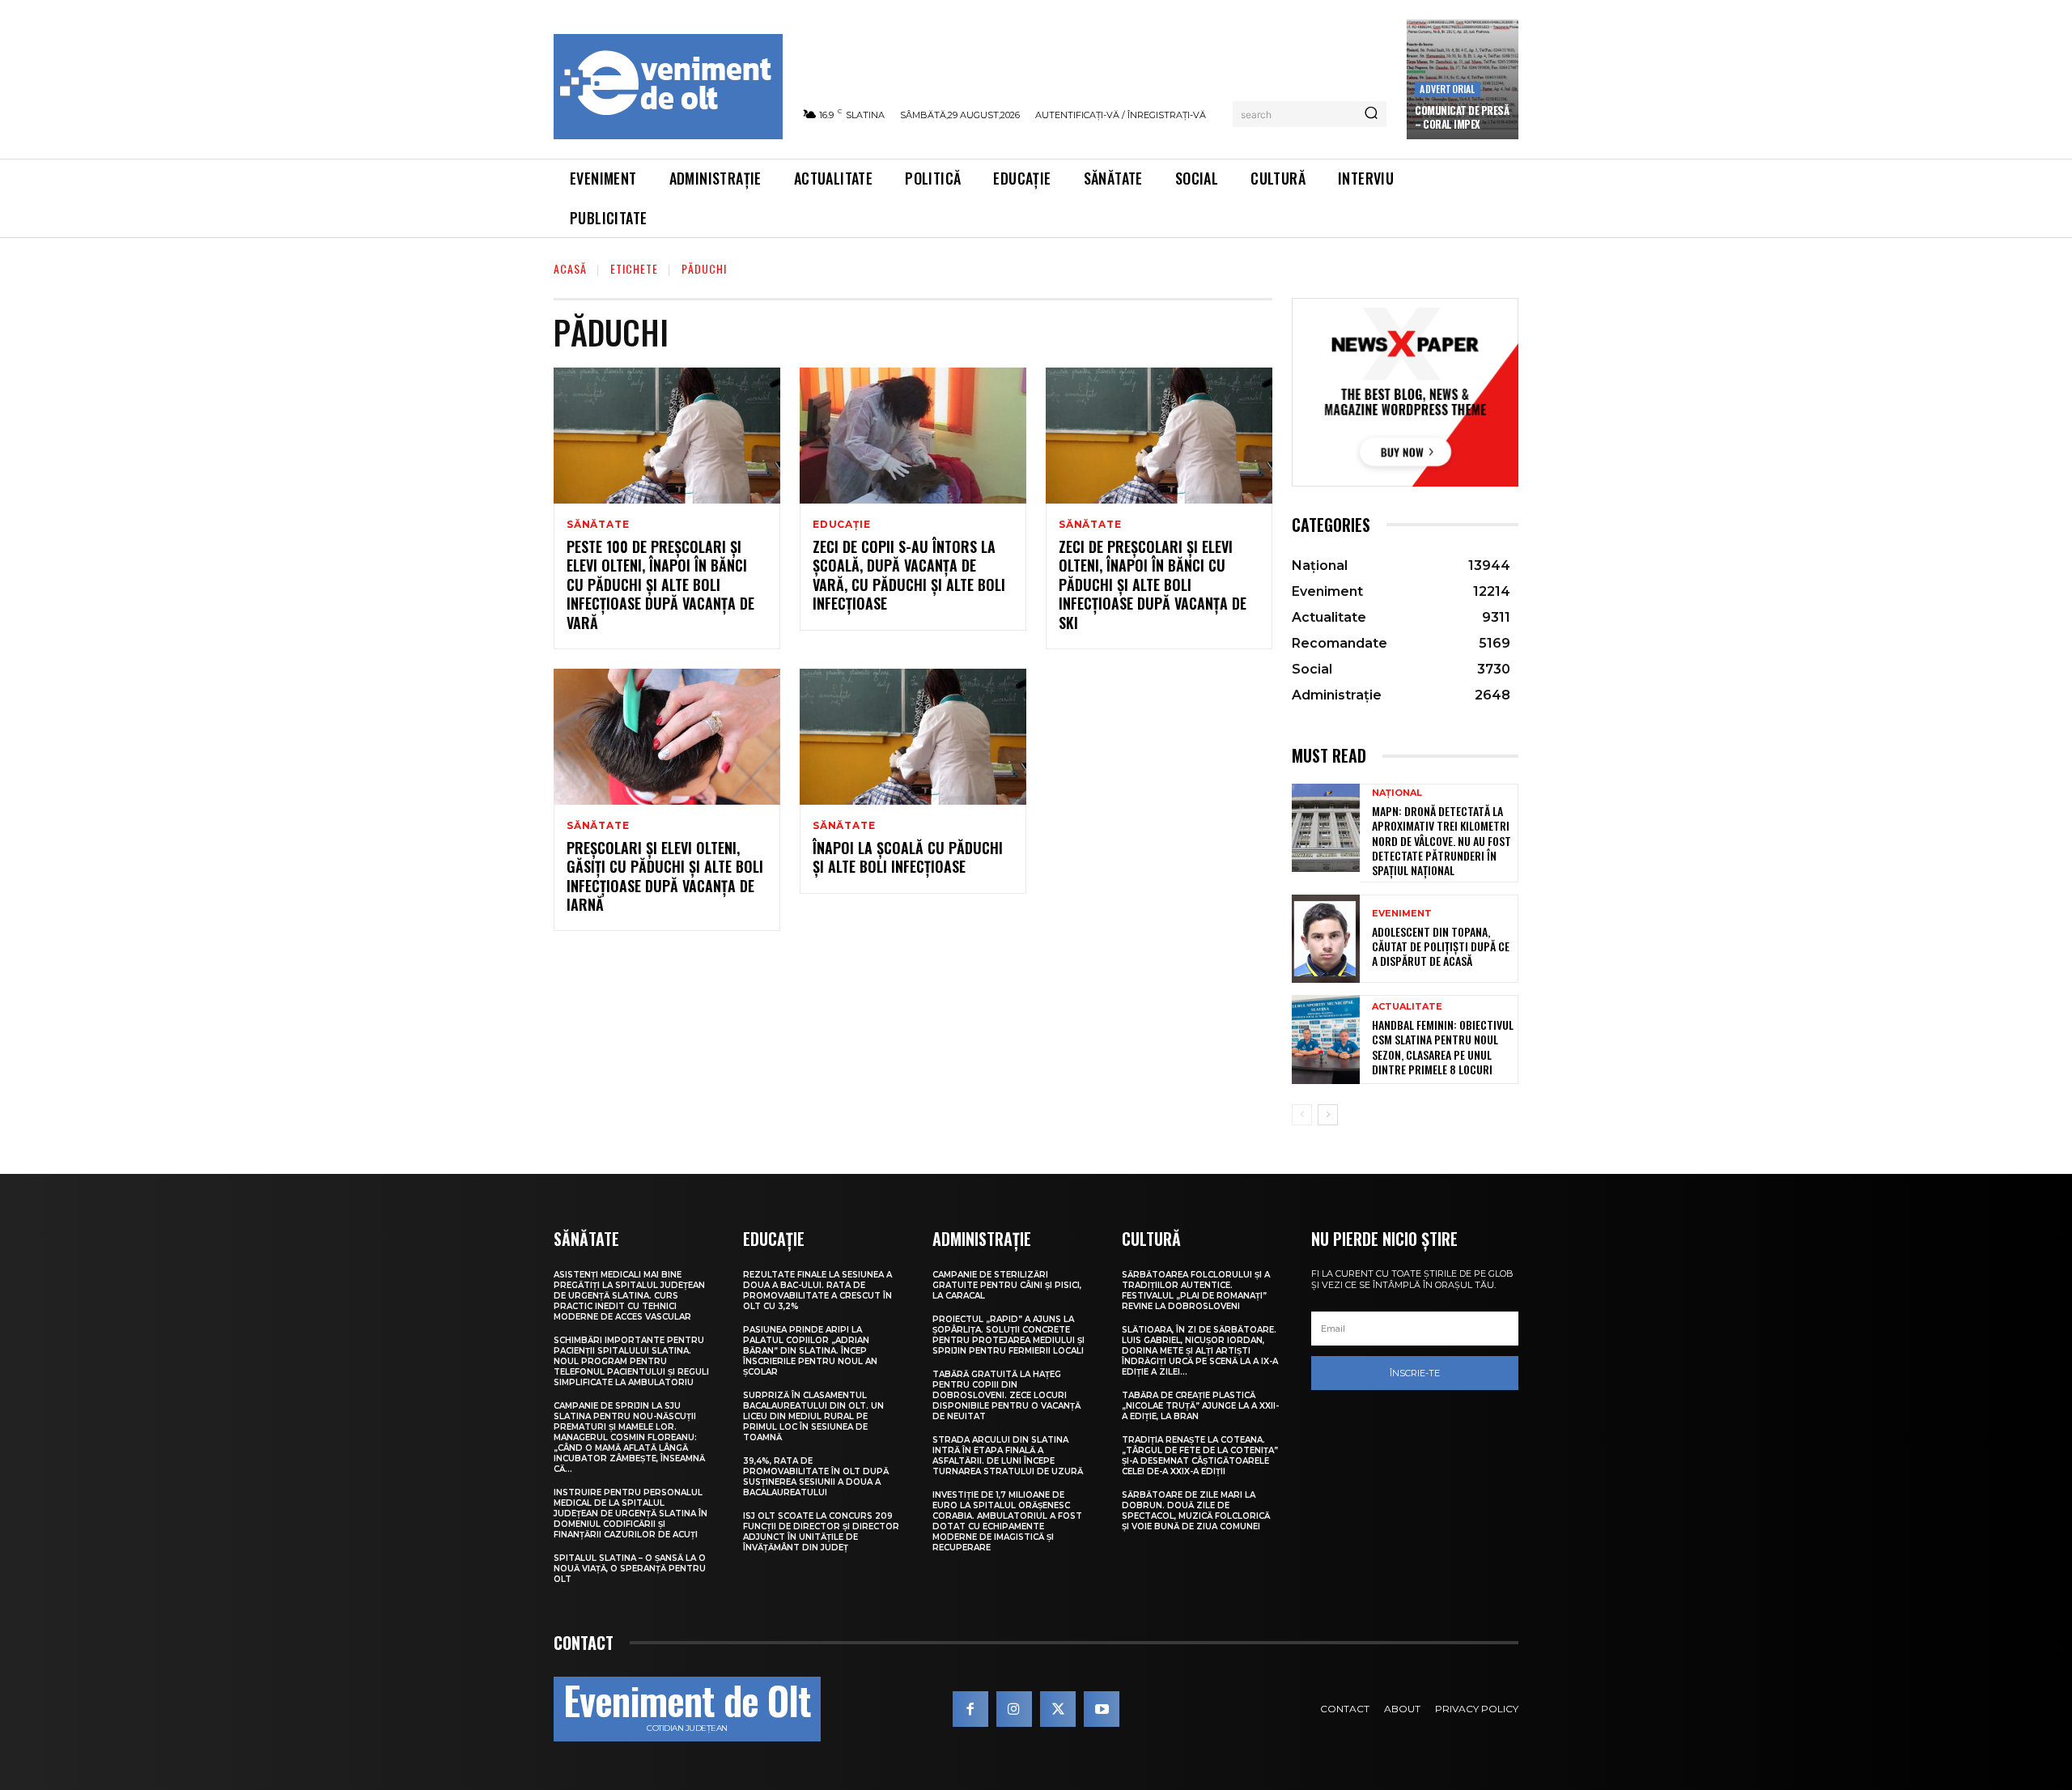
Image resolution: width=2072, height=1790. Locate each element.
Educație (841, 525)
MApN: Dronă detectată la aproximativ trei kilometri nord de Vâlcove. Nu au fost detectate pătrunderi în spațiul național (1441, 840)
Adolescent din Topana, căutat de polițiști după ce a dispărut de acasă (1441, 946)
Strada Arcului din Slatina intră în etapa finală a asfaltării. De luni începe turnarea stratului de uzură (1008, 1456)
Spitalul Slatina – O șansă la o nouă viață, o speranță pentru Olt (630, 1569)
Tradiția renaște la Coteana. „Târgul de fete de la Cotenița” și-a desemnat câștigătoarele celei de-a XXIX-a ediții (1200, 1456)
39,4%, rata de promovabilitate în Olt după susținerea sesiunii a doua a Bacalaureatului (816, 1477)
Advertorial (1447, 89)
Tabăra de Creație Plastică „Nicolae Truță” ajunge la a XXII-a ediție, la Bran (1200, 1406)
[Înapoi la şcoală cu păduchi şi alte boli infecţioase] (913, 737)
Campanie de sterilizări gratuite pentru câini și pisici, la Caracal (1007, 1285)
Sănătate (598, 525)
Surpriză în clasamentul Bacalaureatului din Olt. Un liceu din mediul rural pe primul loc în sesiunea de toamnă (813, 1416)
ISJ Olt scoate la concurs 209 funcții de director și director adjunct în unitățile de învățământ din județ (821, 1532)
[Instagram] (1014, 1709)
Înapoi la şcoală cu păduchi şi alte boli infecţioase (908, 857)
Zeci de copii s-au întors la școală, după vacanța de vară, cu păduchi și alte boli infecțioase (909, 575)
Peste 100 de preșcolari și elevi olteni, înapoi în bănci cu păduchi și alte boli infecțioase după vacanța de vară (660, 585)
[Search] (1371, 114)
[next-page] (1328, 1115)
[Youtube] (1102, 1709)
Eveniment (1402, 914)
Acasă (570, 268)
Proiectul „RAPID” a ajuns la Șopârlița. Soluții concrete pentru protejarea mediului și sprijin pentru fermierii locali (1008, 1335)
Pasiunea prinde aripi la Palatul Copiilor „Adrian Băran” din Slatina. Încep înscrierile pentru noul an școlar (810, 1351)
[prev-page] (1302, 1115)
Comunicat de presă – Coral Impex (1462, 117)
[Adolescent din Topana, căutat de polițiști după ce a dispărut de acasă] (1326, 939)
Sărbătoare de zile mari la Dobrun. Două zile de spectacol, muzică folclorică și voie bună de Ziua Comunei (1196, 1511)
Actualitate (1407, 1007)
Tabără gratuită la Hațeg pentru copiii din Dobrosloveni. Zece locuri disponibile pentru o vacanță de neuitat (1006, 1395)
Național (1397, 793)
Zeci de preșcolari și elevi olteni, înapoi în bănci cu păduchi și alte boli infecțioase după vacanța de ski (1153, 585)
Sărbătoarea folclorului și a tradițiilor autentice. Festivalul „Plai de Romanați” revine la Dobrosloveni (1196, 1290)
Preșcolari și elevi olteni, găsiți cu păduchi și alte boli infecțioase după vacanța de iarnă (665, 876)
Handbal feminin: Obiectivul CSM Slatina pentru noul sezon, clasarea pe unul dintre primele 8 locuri (1443, 1047)
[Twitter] (1058, 1709)
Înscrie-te (1415, 1373)
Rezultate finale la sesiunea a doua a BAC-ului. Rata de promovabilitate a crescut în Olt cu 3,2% (817, 1290)
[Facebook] (970, 1709)
